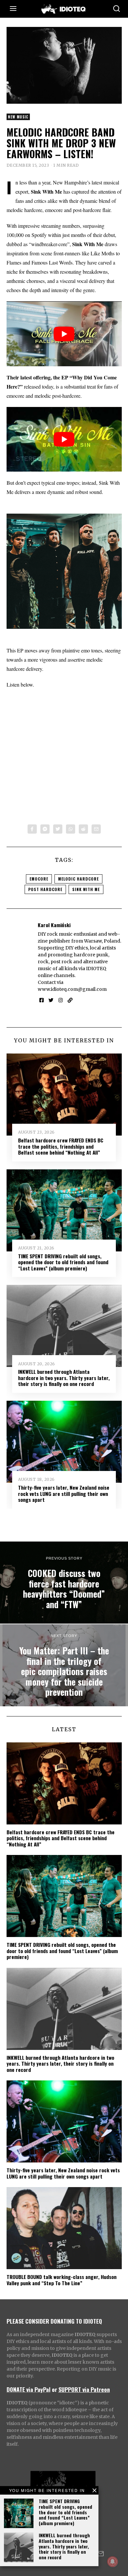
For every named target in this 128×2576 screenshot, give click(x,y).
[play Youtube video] (64, 334)
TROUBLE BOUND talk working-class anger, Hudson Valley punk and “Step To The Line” (62, 2280)
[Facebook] (32, 829)
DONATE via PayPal (29, 2389)
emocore (39, 879)
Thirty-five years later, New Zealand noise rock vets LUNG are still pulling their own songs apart (64, 1493)
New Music (18, 117)
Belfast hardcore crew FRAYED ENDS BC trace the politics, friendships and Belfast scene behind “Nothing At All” (61, 1146)
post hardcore (45, 889)
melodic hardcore (78, 879)
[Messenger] (45, 829)
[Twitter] (58, 829)
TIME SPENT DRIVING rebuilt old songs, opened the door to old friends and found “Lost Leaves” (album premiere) (65, 2512)
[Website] (70, 1000)
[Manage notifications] (113, 2562)
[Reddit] (83, 829)
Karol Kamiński (54, 925)
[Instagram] (61, 1000)
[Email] (96, 829)
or (54, 2389)
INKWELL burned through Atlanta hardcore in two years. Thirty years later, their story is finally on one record (64, 2546)
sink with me (86, 889)
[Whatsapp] (71, 829)
